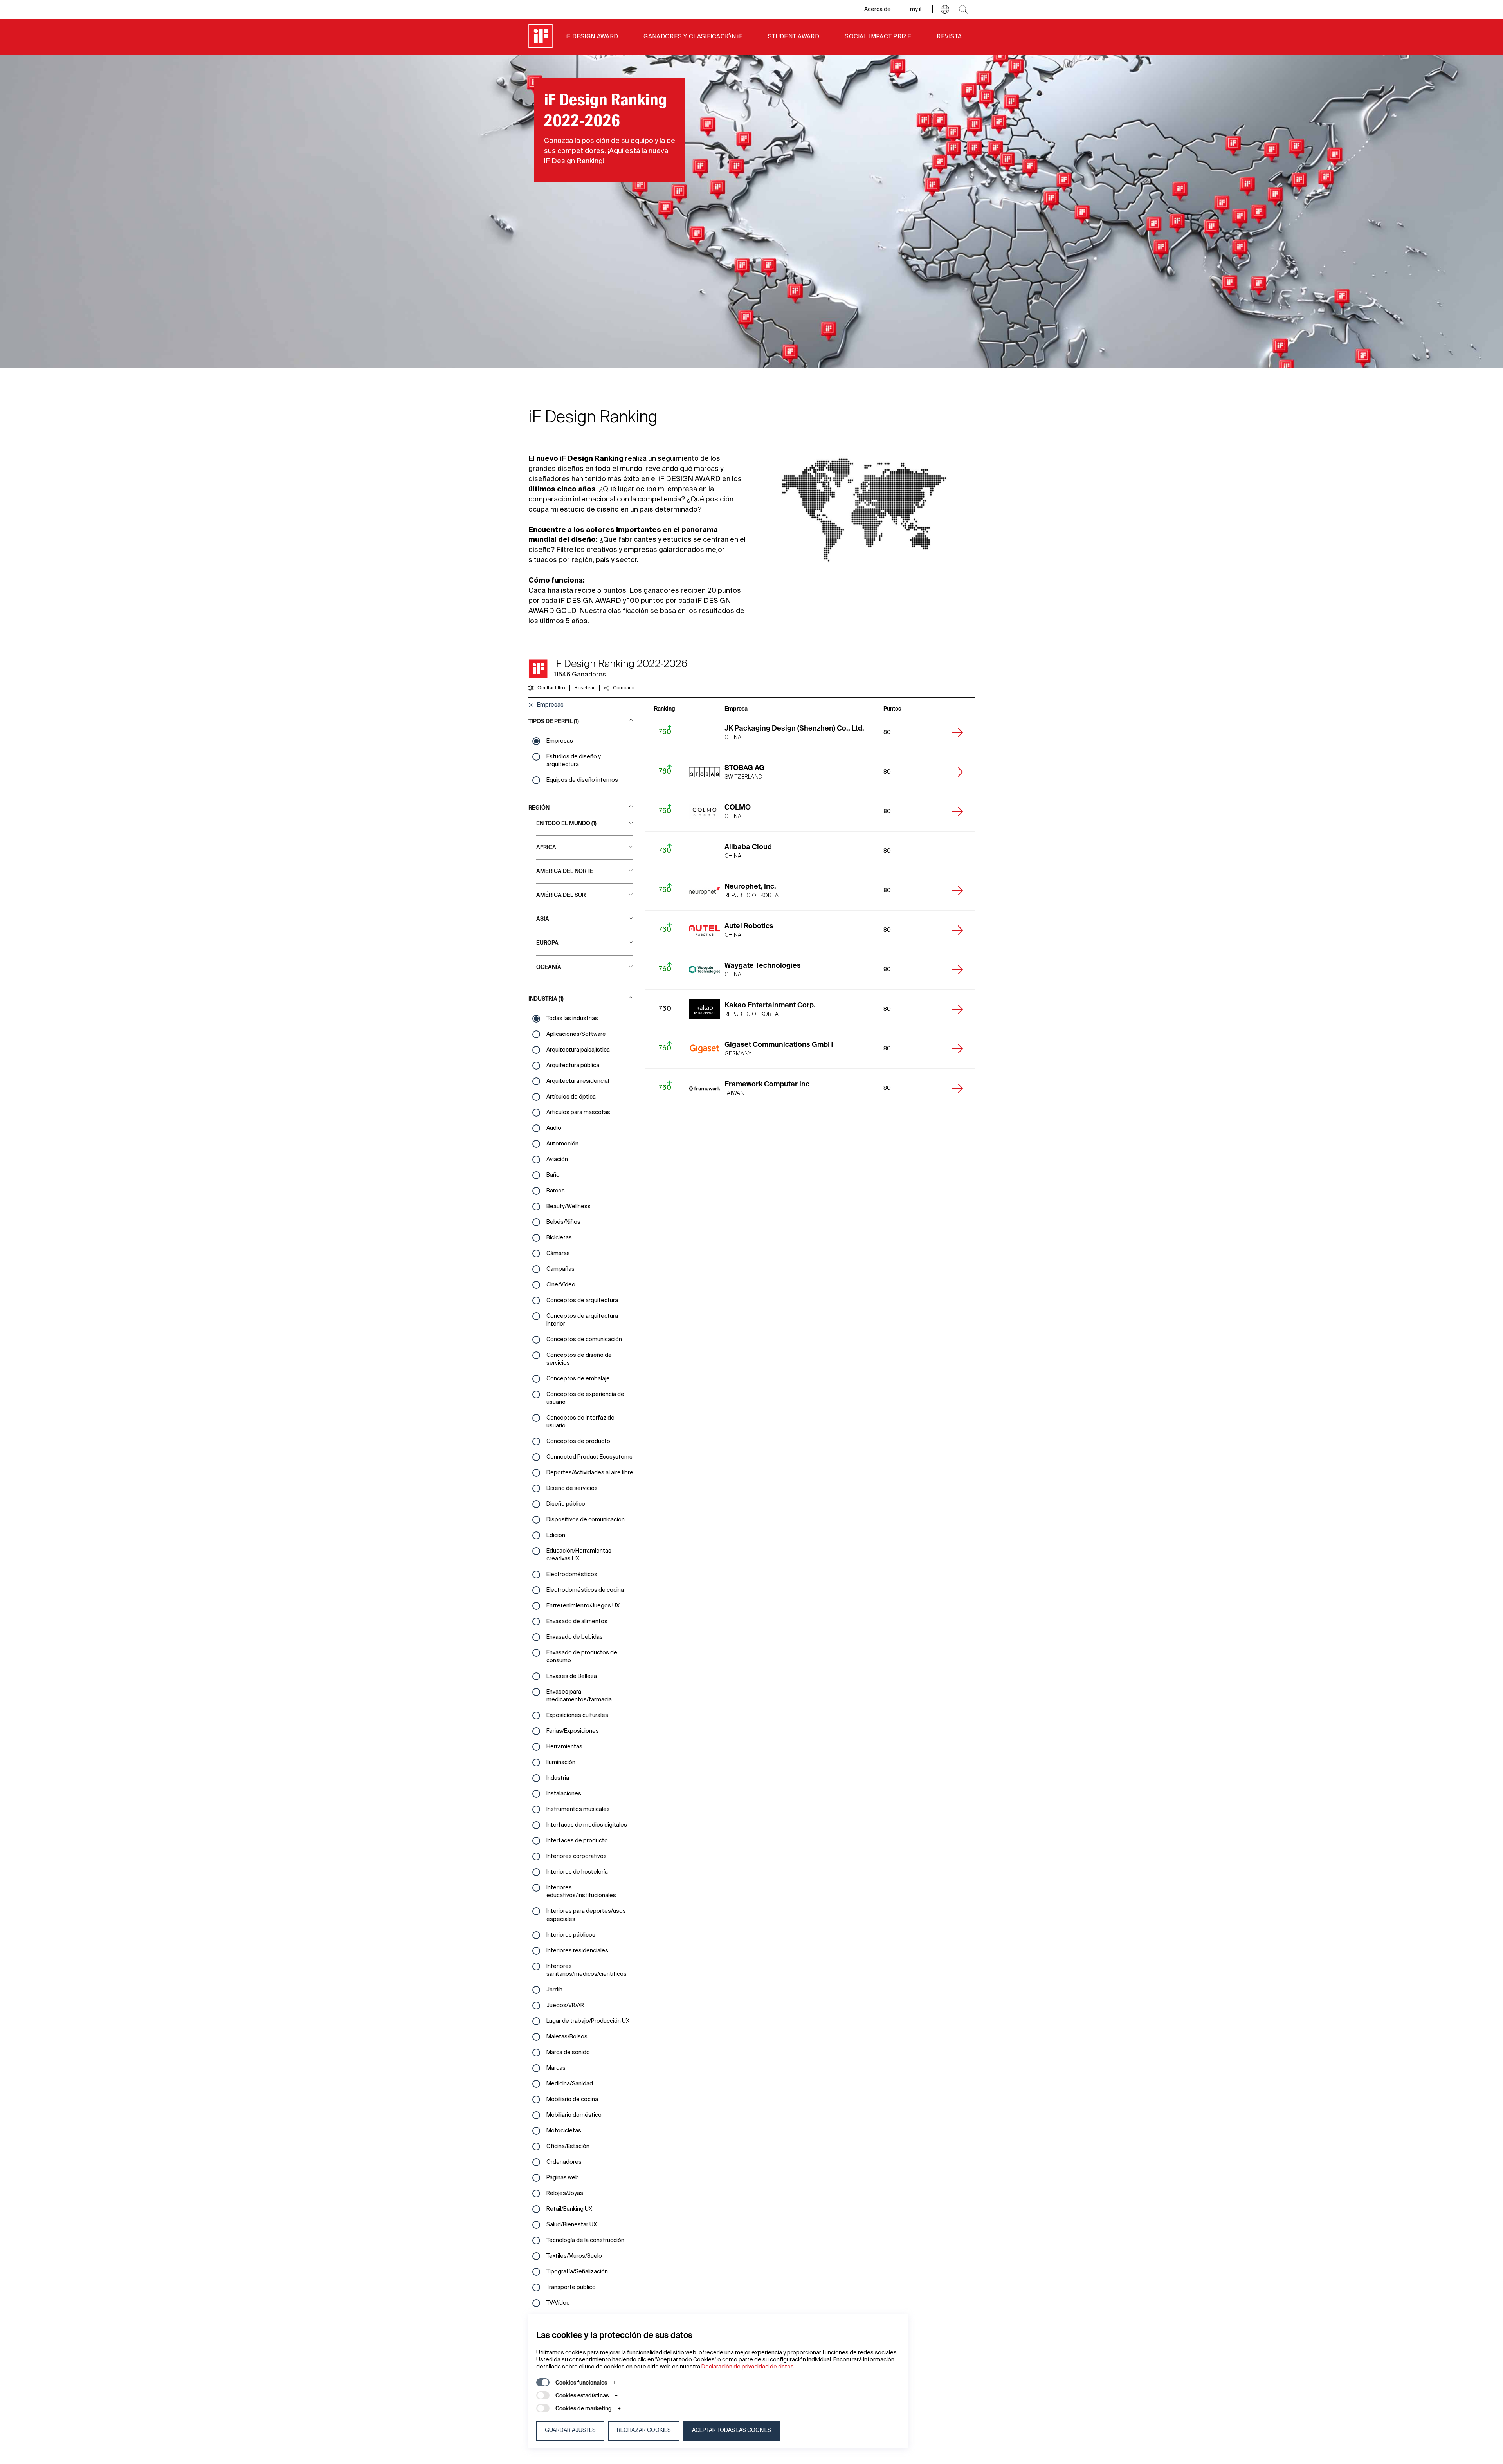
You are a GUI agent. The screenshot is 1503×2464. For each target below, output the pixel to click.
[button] (945, 9)
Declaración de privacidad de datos (748, 2367)
